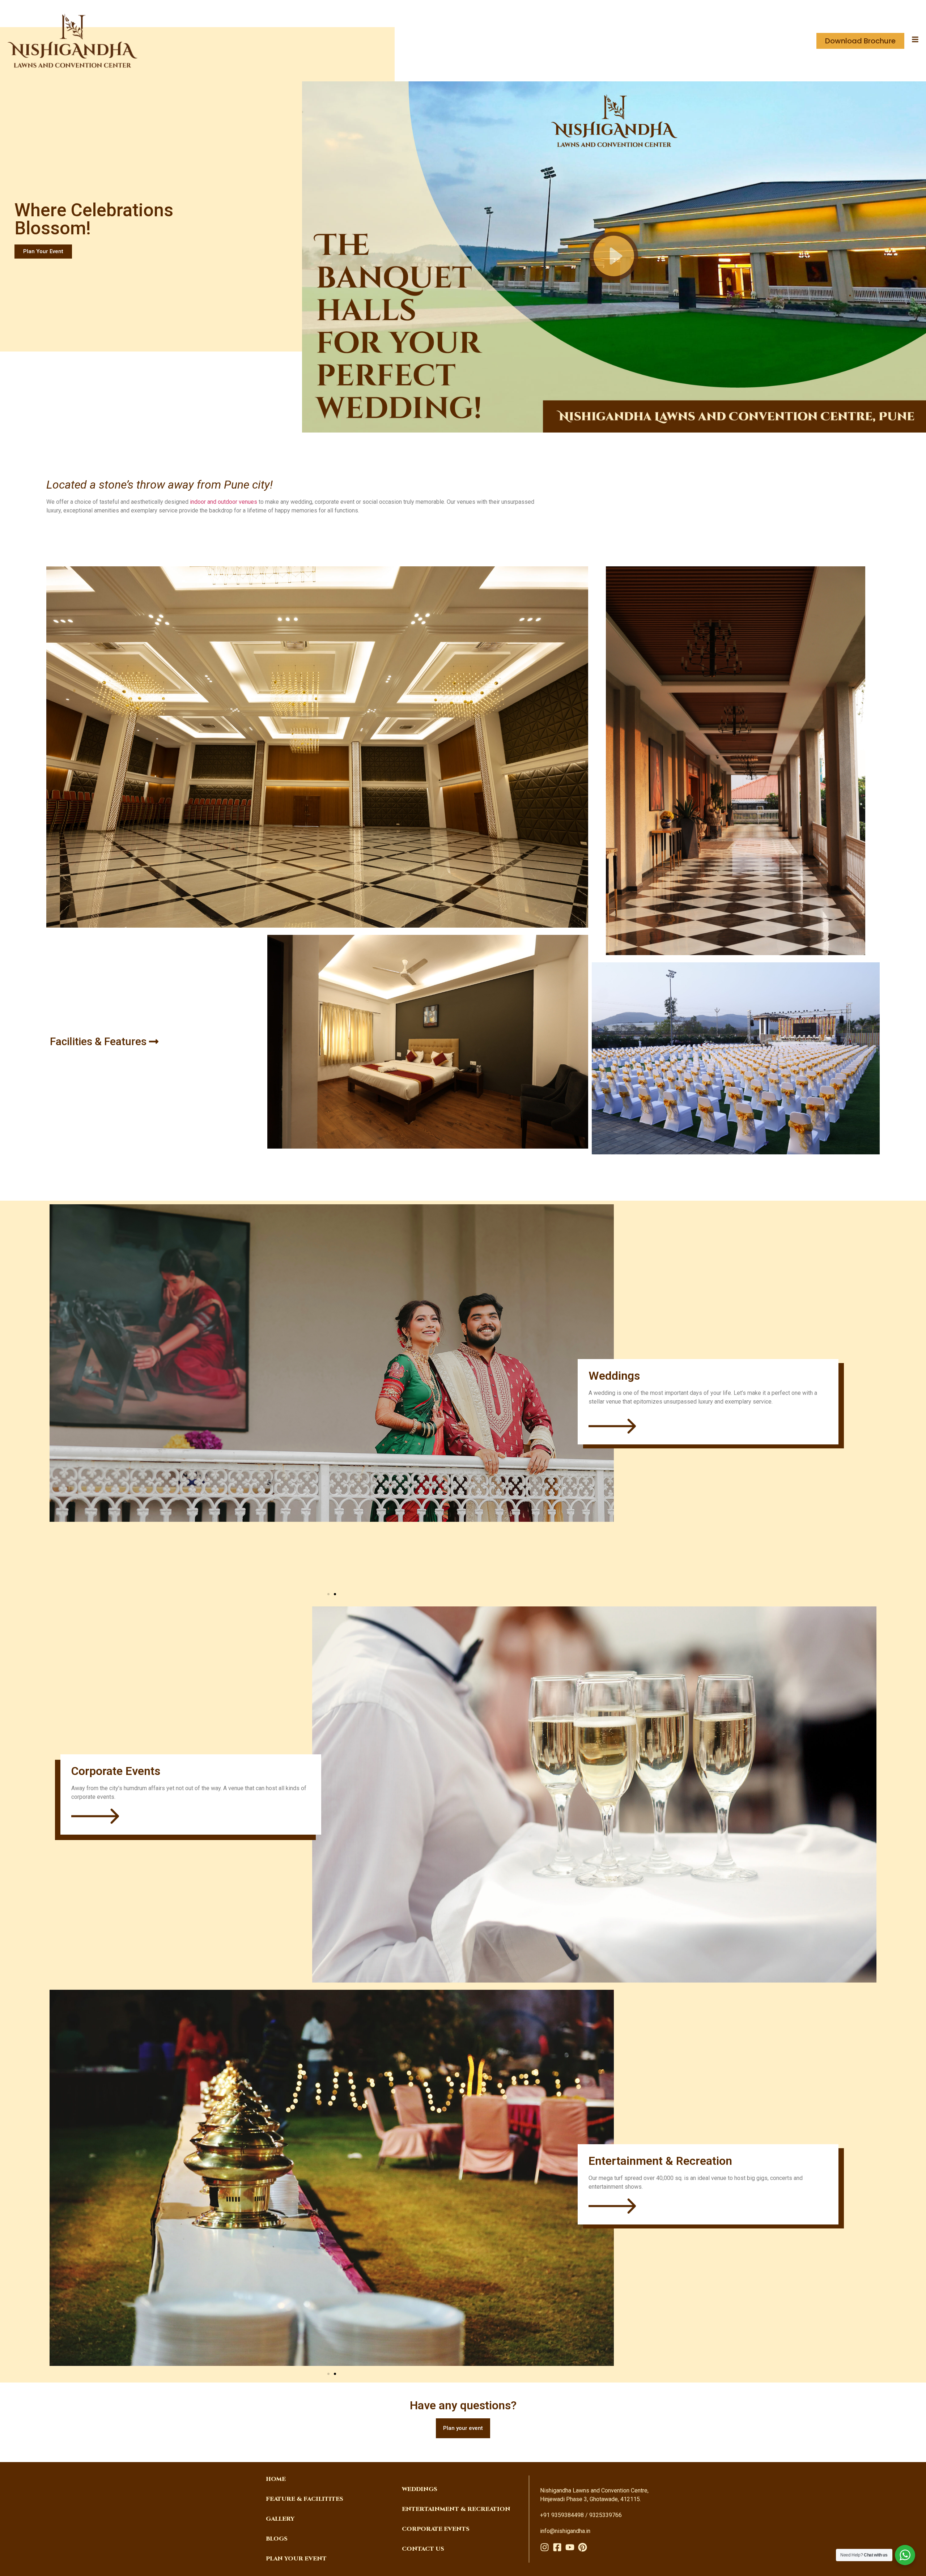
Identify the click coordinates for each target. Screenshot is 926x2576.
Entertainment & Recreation (456, 2509)
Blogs (277, 2539)
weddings (420, 2489)
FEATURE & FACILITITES (305, 2499)
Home (276, 2479)
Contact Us (423, 2549)
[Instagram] (545, 2547)
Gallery (280, 2519)
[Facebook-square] (557, 2547)
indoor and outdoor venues (224, 502)
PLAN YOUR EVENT (296, 2559)
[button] (614, 257)
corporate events (436, 2529)
